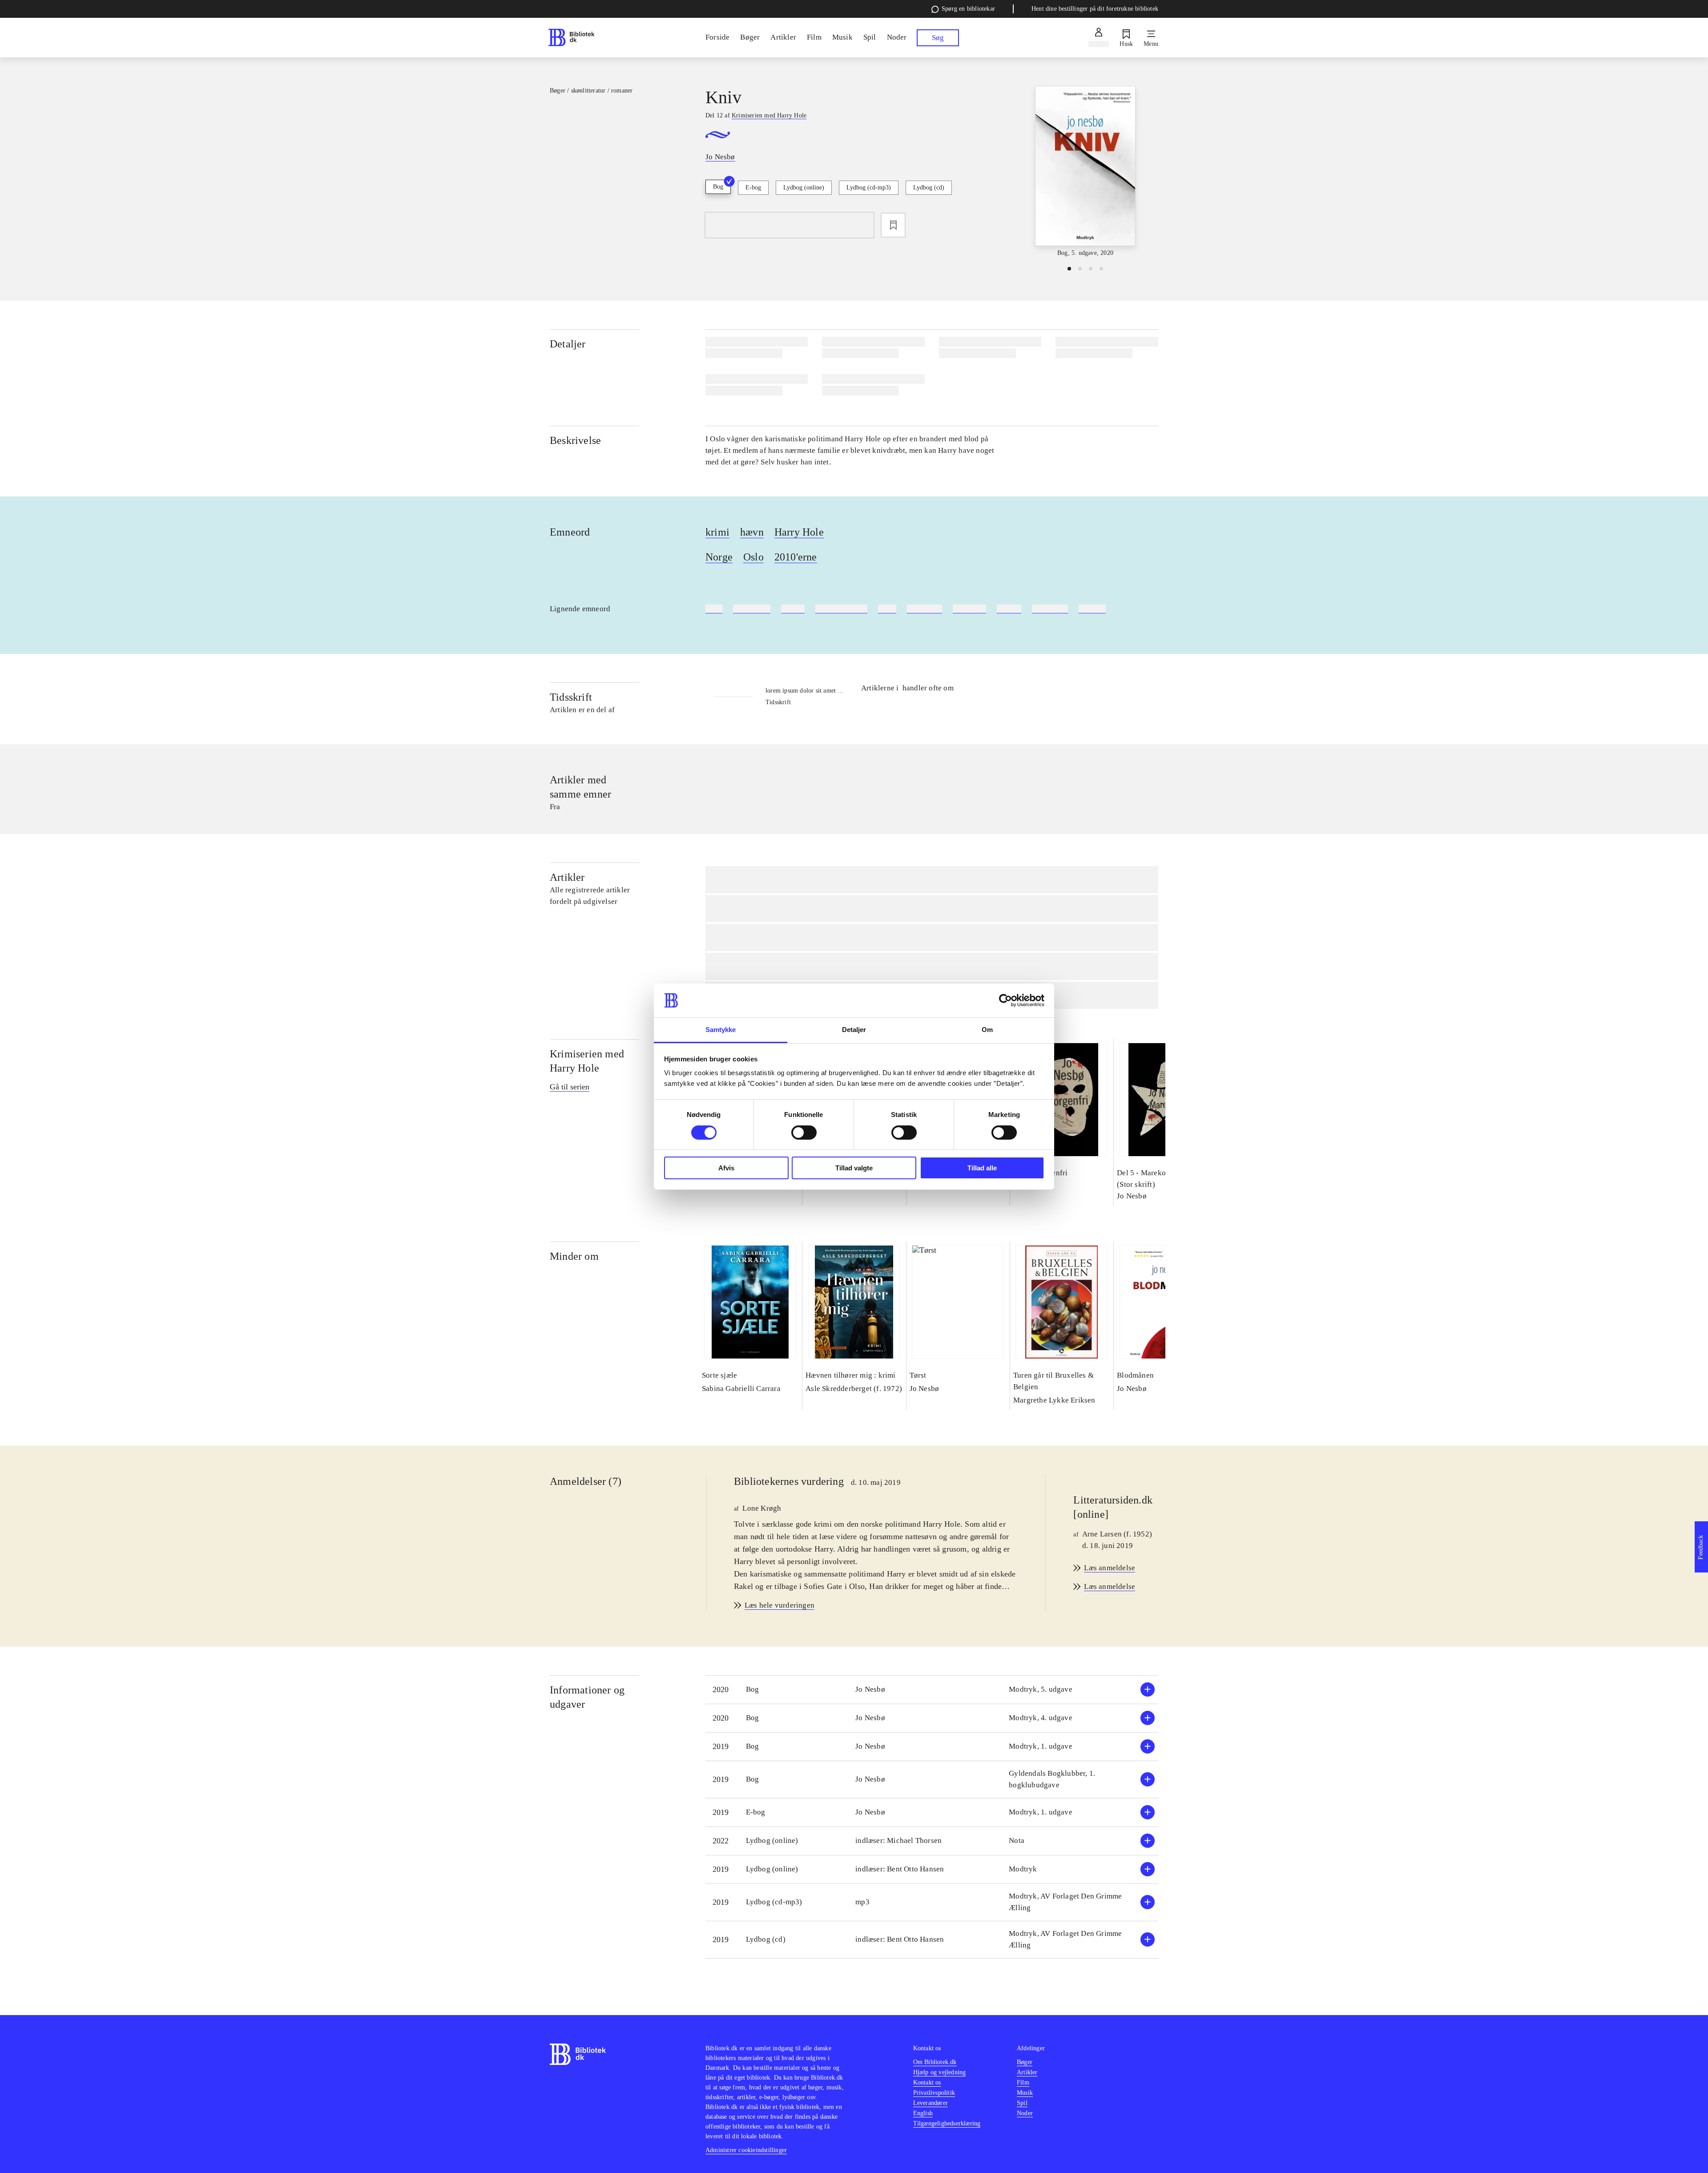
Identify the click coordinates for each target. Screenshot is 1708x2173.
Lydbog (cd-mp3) (869, 187)
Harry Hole (799, 532)
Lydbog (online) (804, 187)
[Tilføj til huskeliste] (893, 225)
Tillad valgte (854, 1168)
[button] (932, 1690)
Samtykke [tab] (721, 1030)
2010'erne (796, 557)
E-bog (753, 187)
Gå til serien (570, 1087)
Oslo (753, 557)
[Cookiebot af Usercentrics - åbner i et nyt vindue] (1005, 1000)
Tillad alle (982, 1168)
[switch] (804, 1133)
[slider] (1085, 172)
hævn (752, 532)
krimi (717, 532)
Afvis (726, 1168)
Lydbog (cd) (929, 187)
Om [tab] (987, 1030)
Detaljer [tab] (854, 1030)
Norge (719, 557)
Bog (718, 187)
